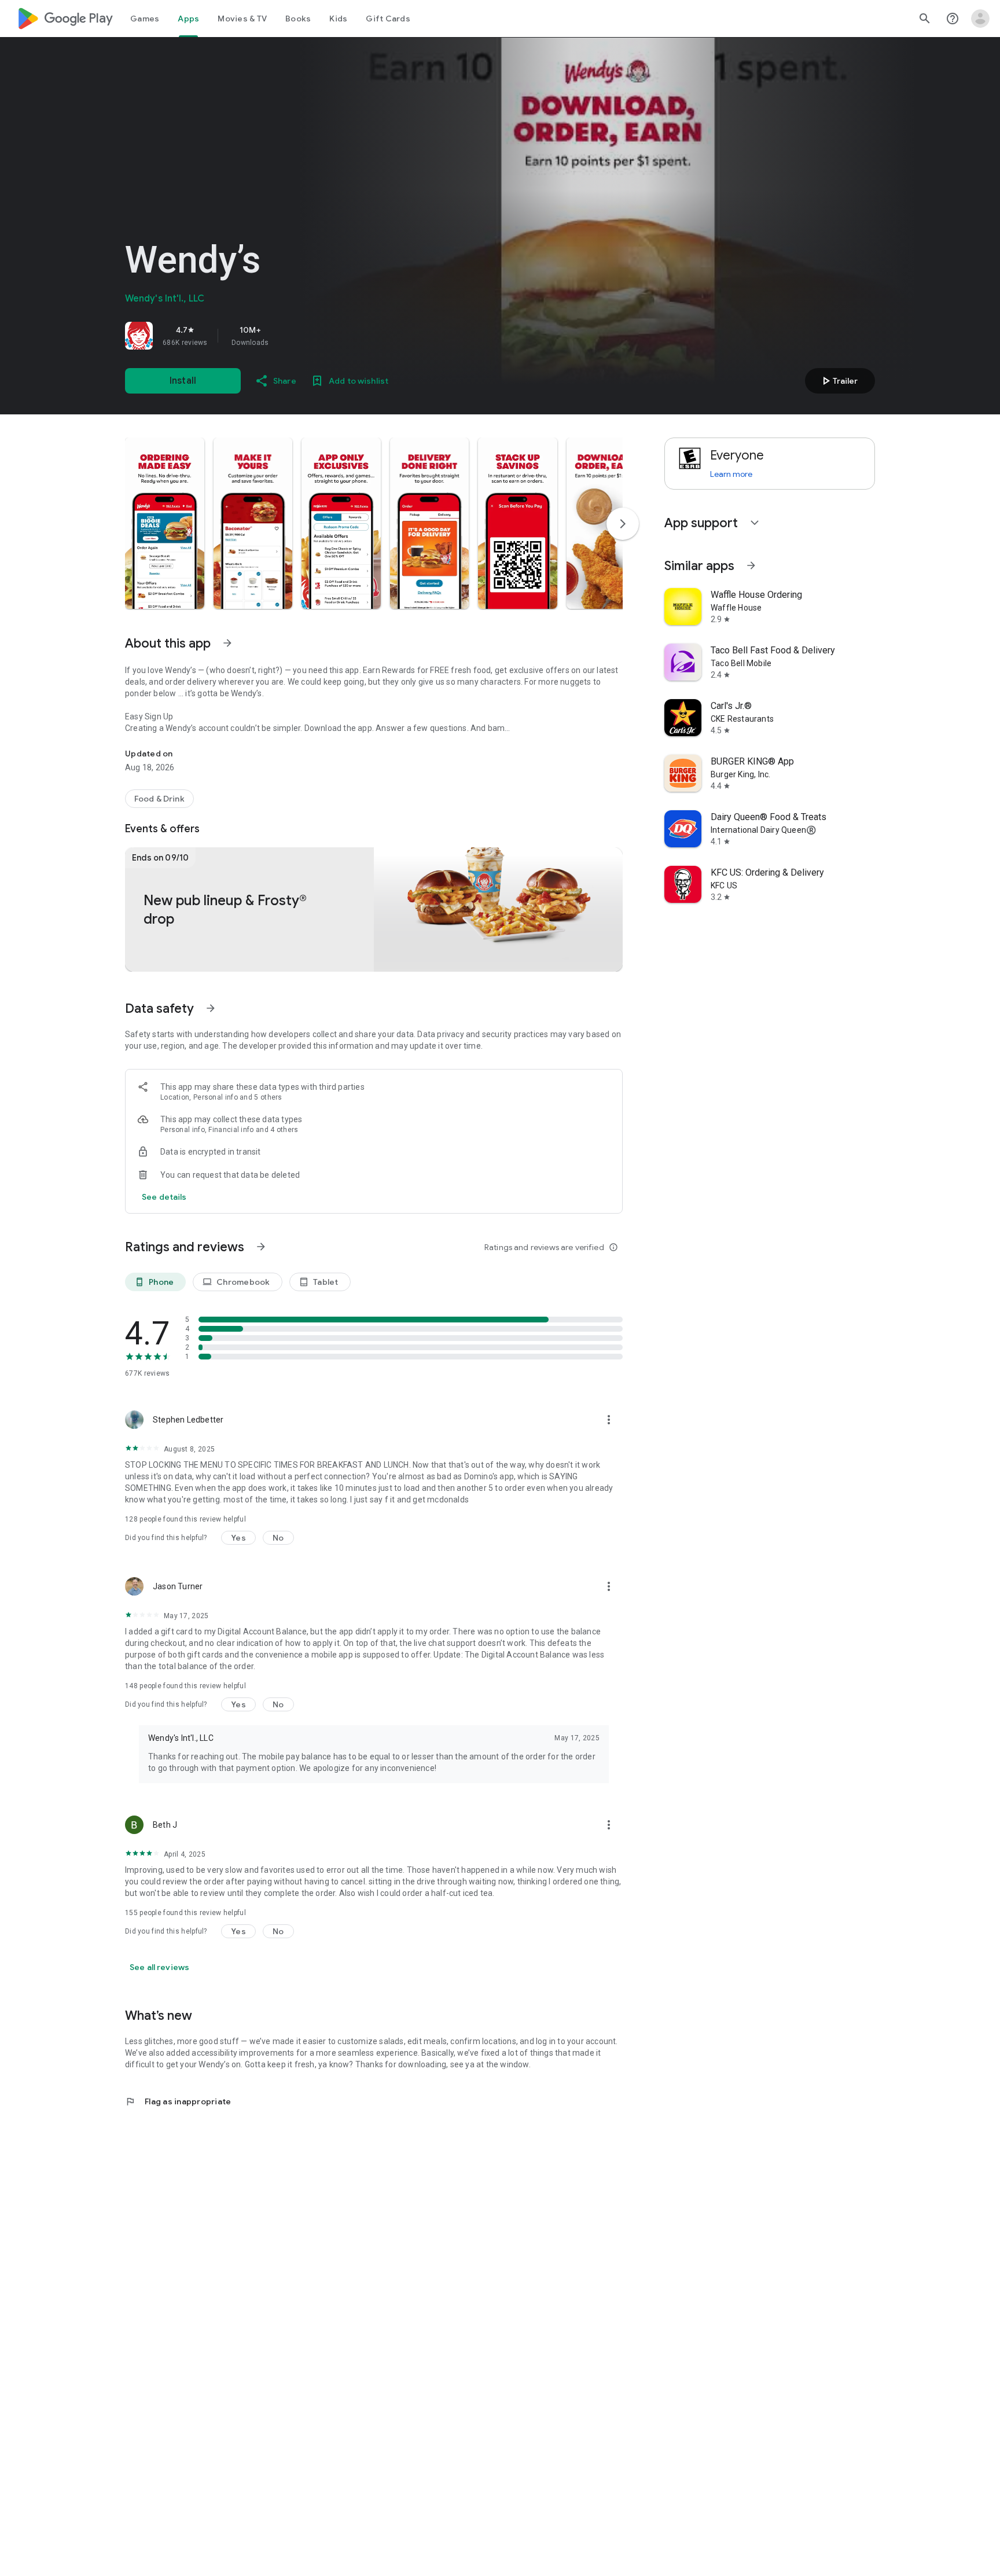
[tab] (145, 19)
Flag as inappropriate (178, 2101)
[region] (287, 336)
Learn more (731, 474)
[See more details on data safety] (164, 1197)
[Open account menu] (980, 19)
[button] (165, 523)
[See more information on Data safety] (211, 1008)
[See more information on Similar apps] (751, 565)
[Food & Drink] (159, 799)
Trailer (838, 381)
